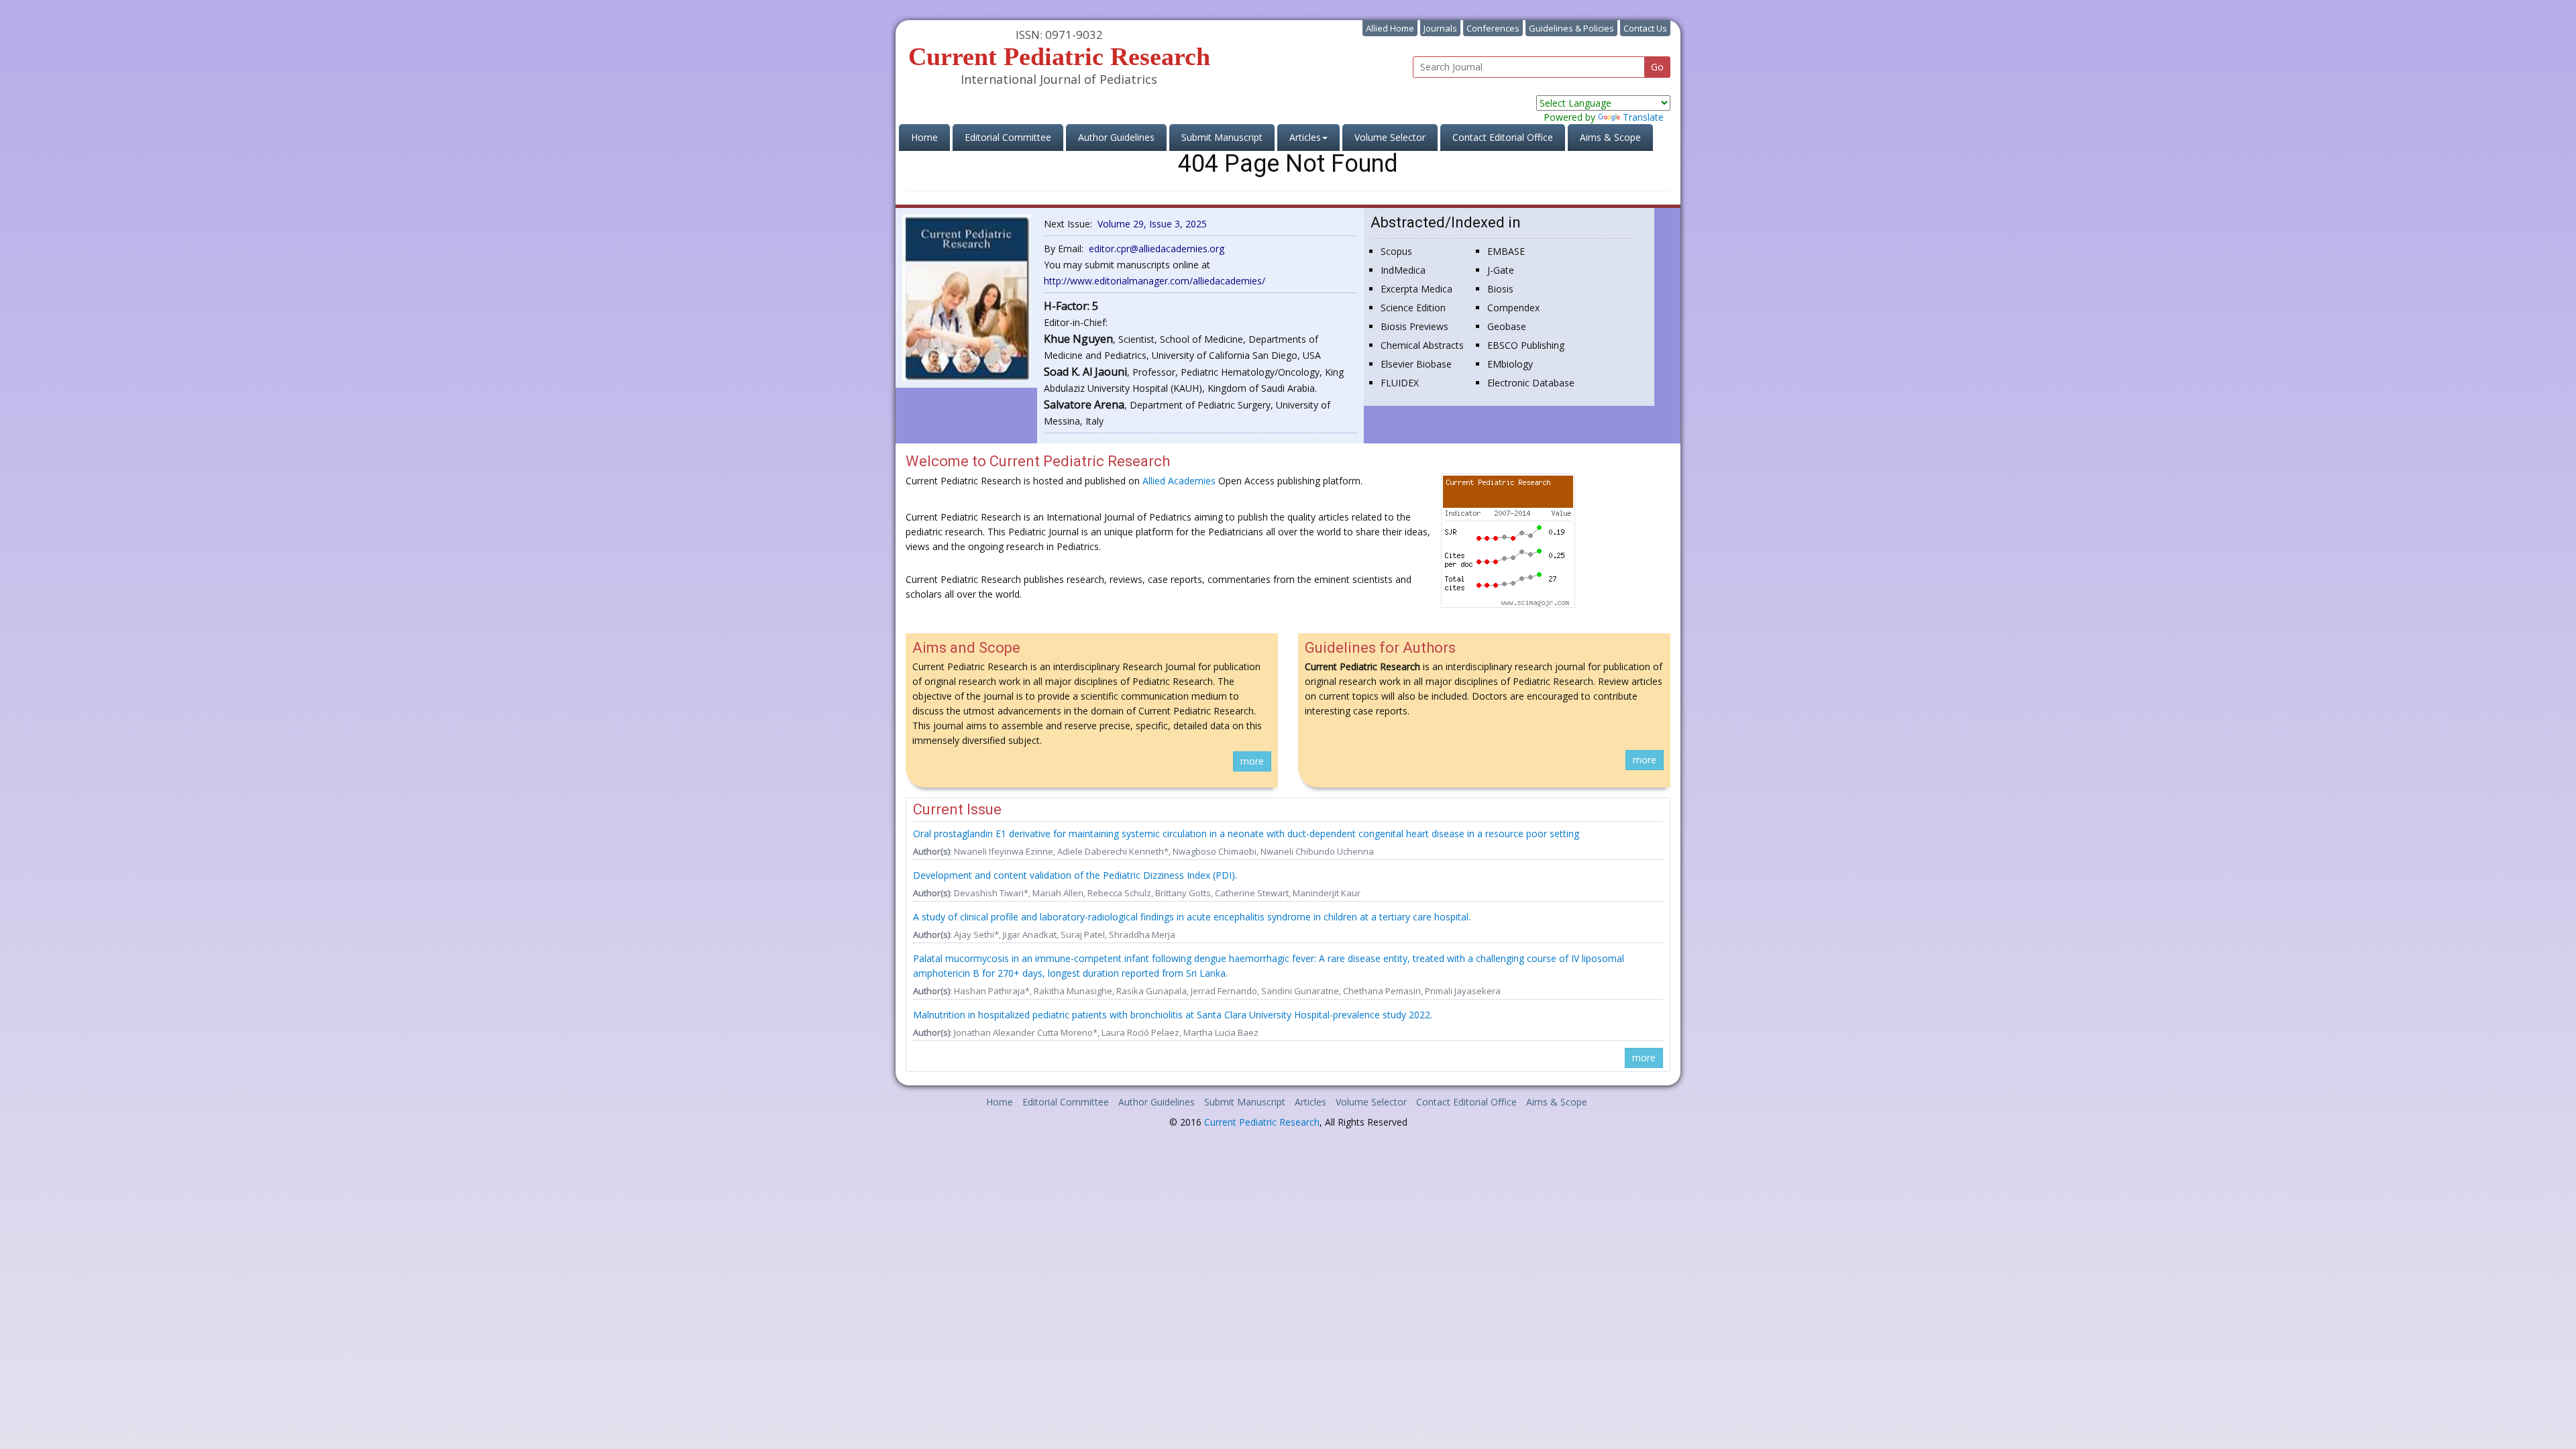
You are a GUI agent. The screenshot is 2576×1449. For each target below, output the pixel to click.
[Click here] (966, 297)
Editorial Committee (1008, 137)
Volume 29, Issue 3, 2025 (1152, 224)
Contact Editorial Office (1503, 137)
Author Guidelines (1116, 137)
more (1252, 761)
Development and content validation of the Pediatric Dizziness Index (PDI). (1075, 875)
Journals (1440, 28)
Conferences (1493, 28)
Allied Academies (1179, 481)
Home (930, 137)
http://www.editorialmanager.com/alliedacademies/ (1155, 281)
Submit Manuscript (1222, 137)
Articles (1310, 1102)
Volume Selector (1390, 137)
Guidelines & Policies (1571, 28)
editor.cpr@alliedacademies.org (1157, 249)
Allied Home (1390, 28)
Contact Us (1645, 28)
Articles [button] (1305, 137)
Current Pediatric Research (1262, 1122)
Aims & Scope (1610, 137)
